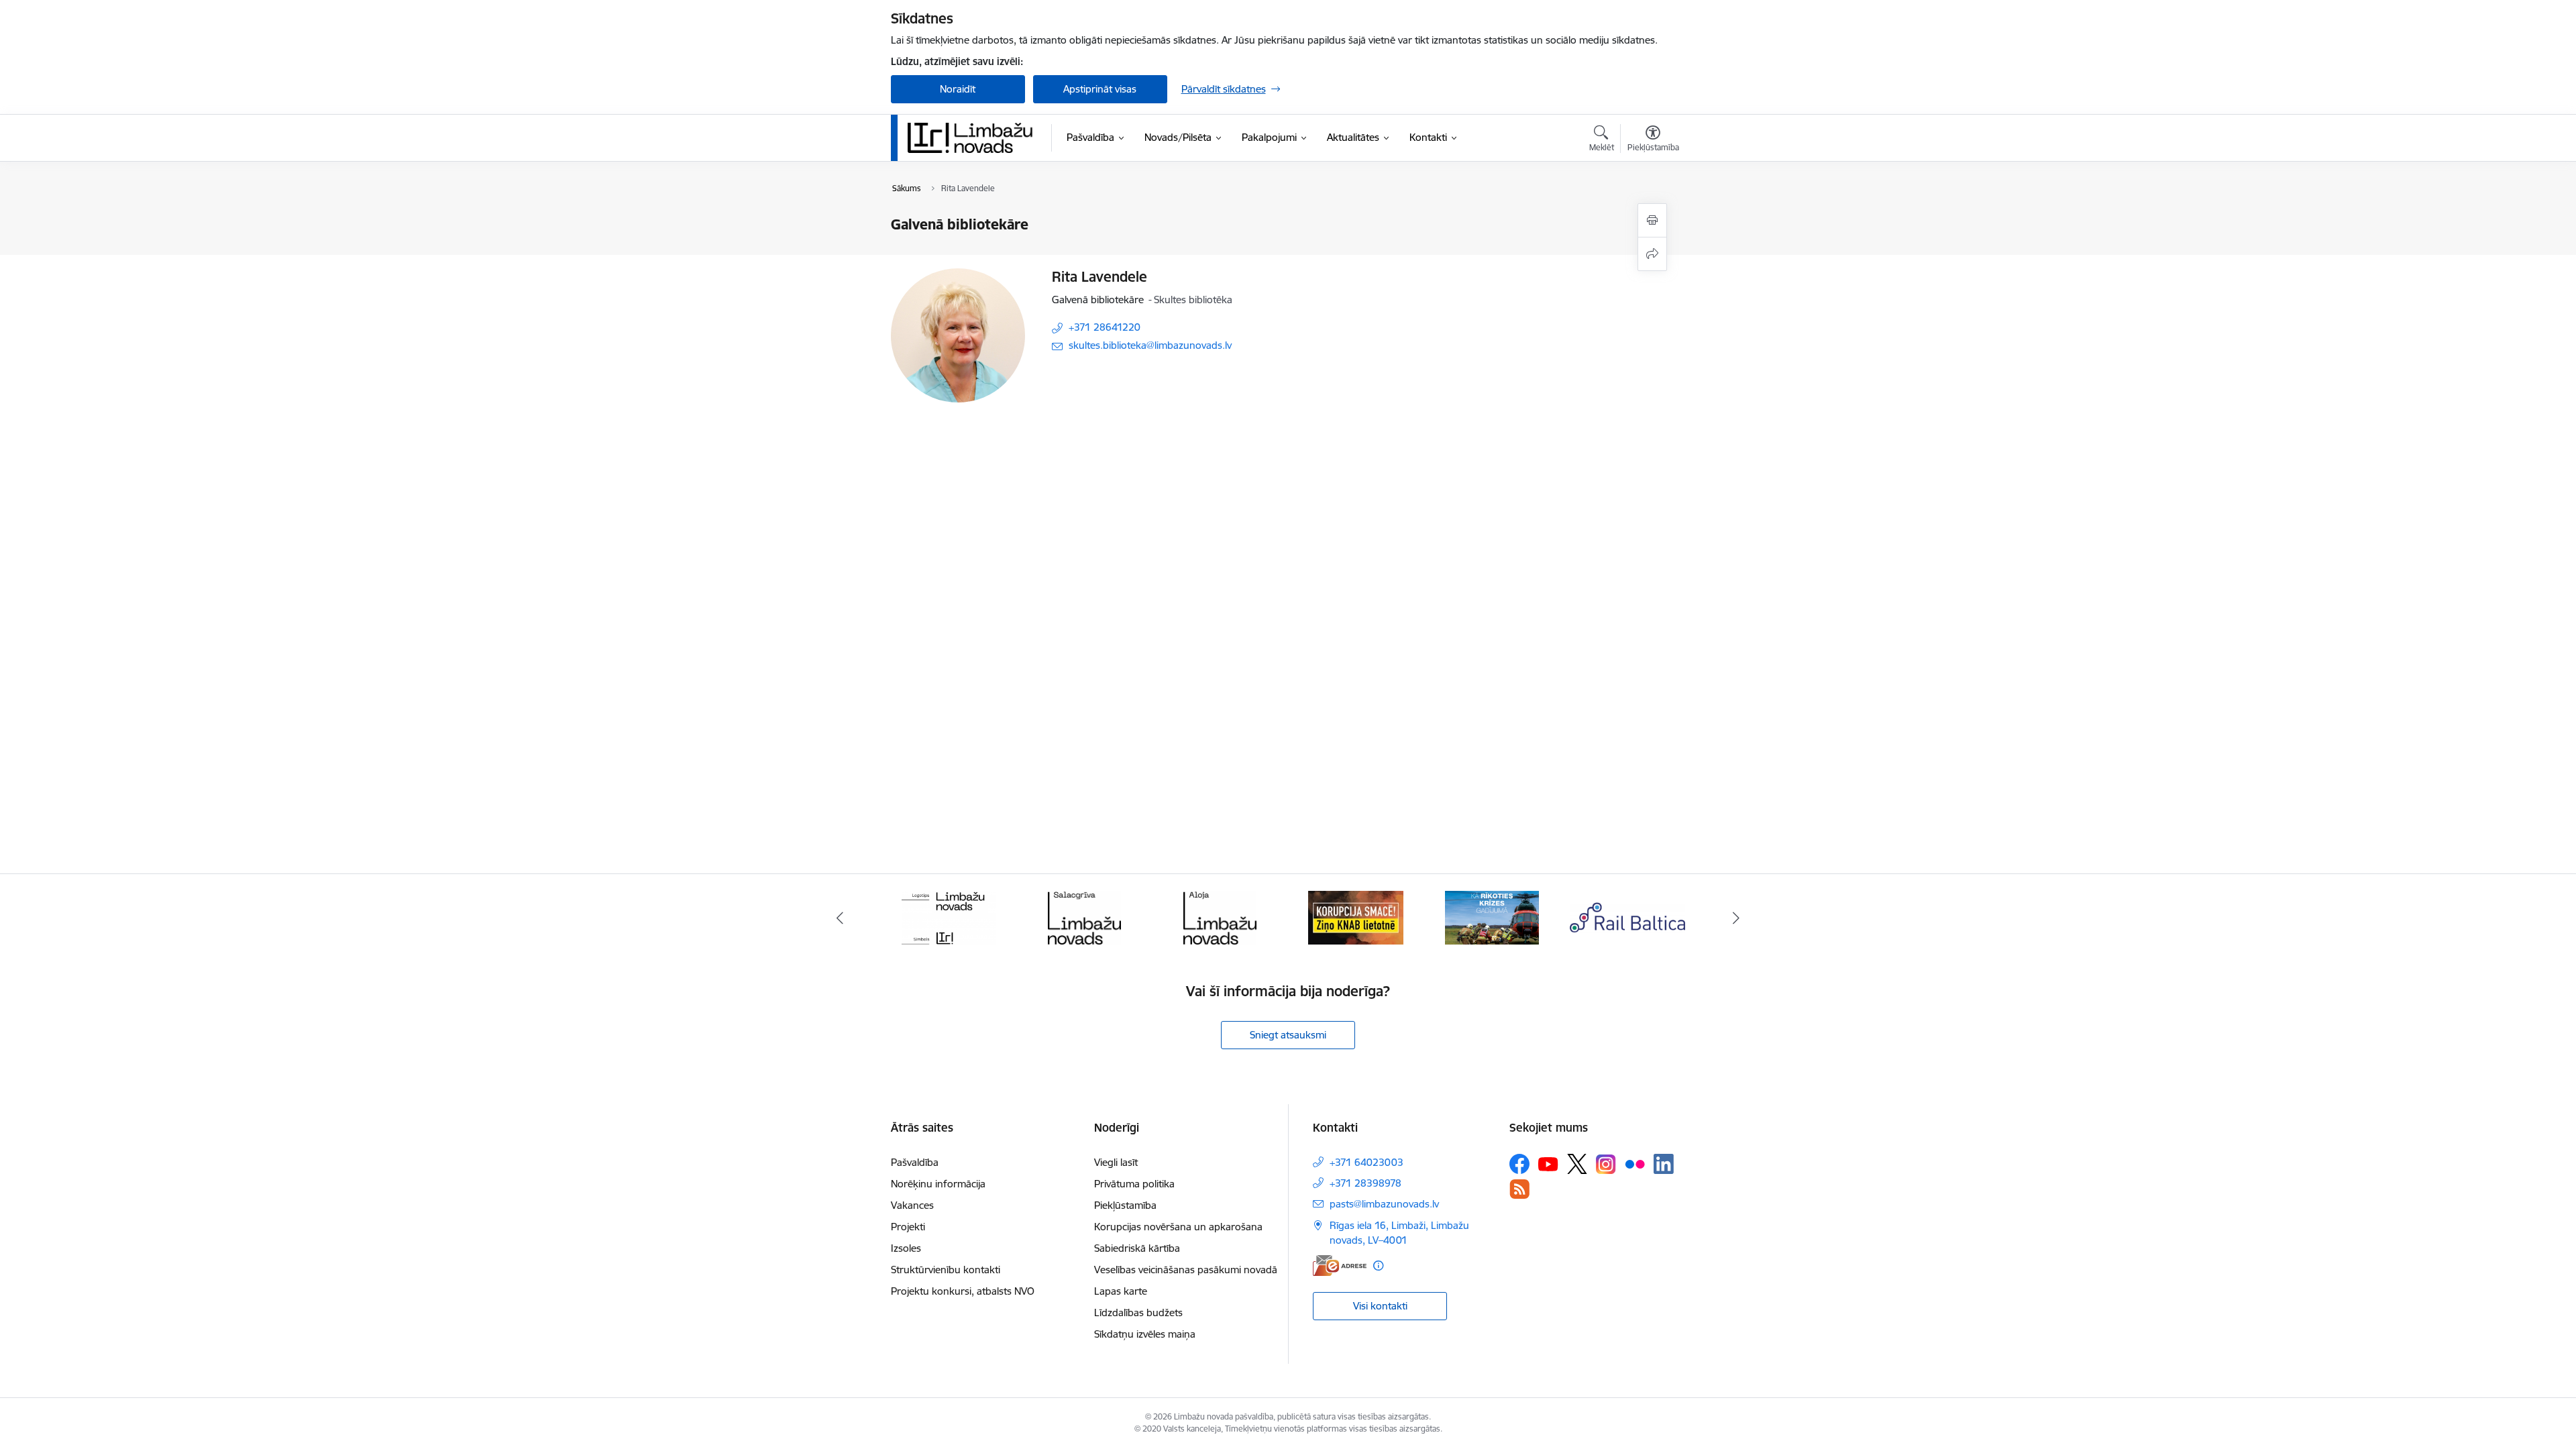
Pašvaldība (915, 1162)
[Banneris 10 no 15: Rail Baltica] (1627, 917)
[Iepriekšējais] (840, 918)
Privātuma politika (1134, 1184)
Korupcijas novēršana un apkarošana (1178, 1227)
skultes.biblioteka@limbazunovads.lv (1150, 345)
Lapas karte (1121, 1291)
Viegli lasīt (1116, 1162)
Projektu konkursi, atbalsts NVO (963, 1291)
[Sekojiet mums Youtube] (1548, 1163)
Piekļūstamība (1125, 1205)
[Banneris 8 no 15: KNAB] (1356, 917)
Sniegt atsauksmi (1288, 1035)
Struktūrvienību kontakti (946, 1270)
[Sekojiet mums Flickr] (1635, 1163)
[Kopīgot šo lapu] (1652, 254)
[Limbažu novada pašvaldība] (975, 138)
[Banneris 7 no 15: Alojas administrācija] (1220, 917)
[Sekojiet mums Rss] (1519, 1189)
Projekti (908, 1227)
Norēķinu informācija (938, 1184)
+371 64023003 (1366, 1162)
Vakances (912, 1205)
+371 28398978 (1365, 1183)
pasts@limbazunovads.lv (1384, 1204)
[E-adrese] (1340, 1266)
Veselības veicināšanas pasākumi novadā (1186, 1270)
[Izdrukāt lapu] (1652, 220)
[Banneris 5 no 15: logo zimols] (949, 917)
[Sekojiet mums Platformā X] (1577, 1164)
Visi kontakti (1380, 1306)
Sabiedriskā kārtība (1137, 1248)
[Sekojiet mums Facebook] (1519, 1164)
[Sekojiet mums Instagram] (1606, 1164)
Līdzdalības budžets (1138, 1312)
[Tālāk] (1737, 918)
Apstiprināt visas (1100, 89)
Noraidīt (958, 89)
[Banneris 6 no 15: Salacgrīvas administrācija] (1084, 917)
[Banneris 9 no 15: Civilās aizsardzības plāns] (1492, 917)
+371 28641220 (1105, 327)
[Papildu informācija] (1378, 1266)
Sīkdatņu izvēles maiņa (1145, 1334)
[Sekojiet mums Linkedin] (1664, 1164)
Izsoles (906, 1248)
